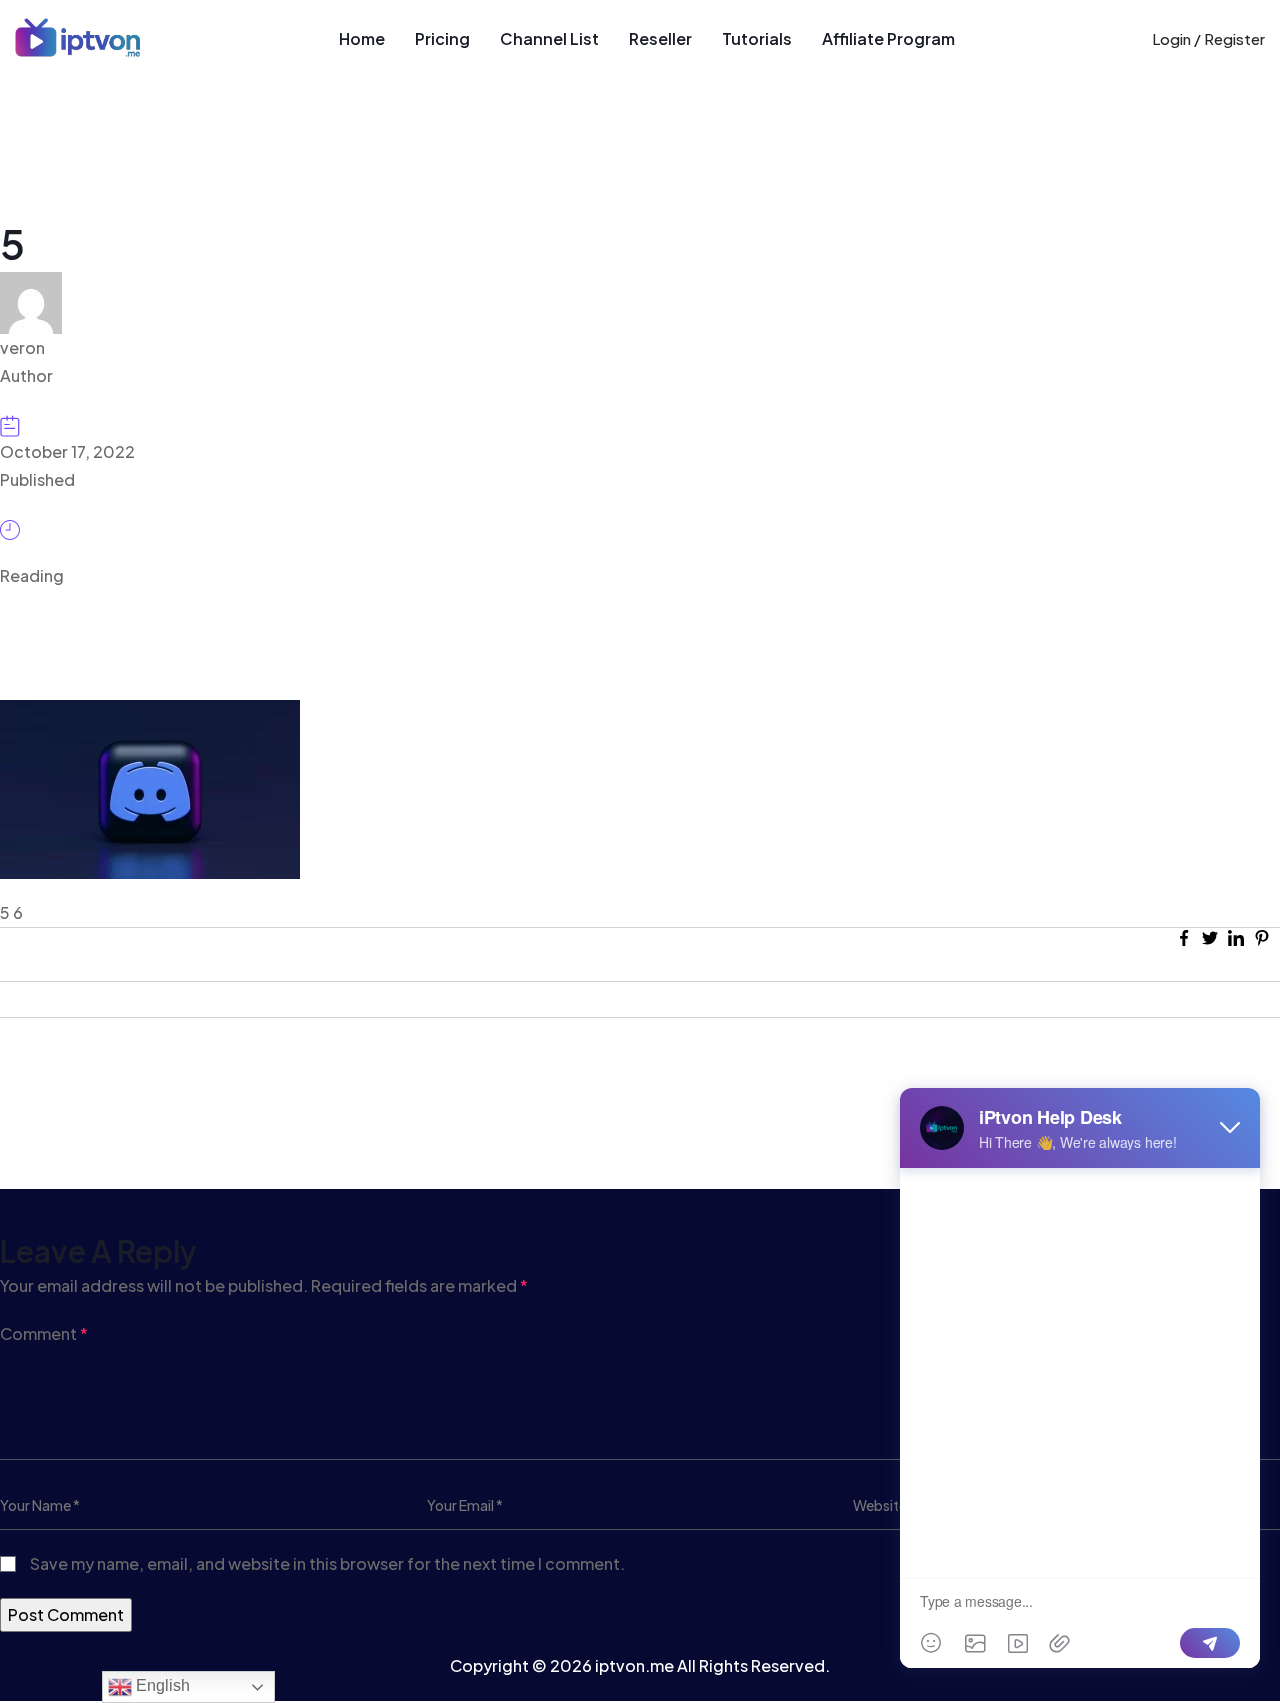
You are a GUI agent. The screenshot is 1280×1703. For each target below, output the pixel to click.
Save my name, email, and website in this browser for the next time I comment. (327, 1563)
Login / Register (1208, 38)
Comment (44, 1333)
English (161, 1685)
